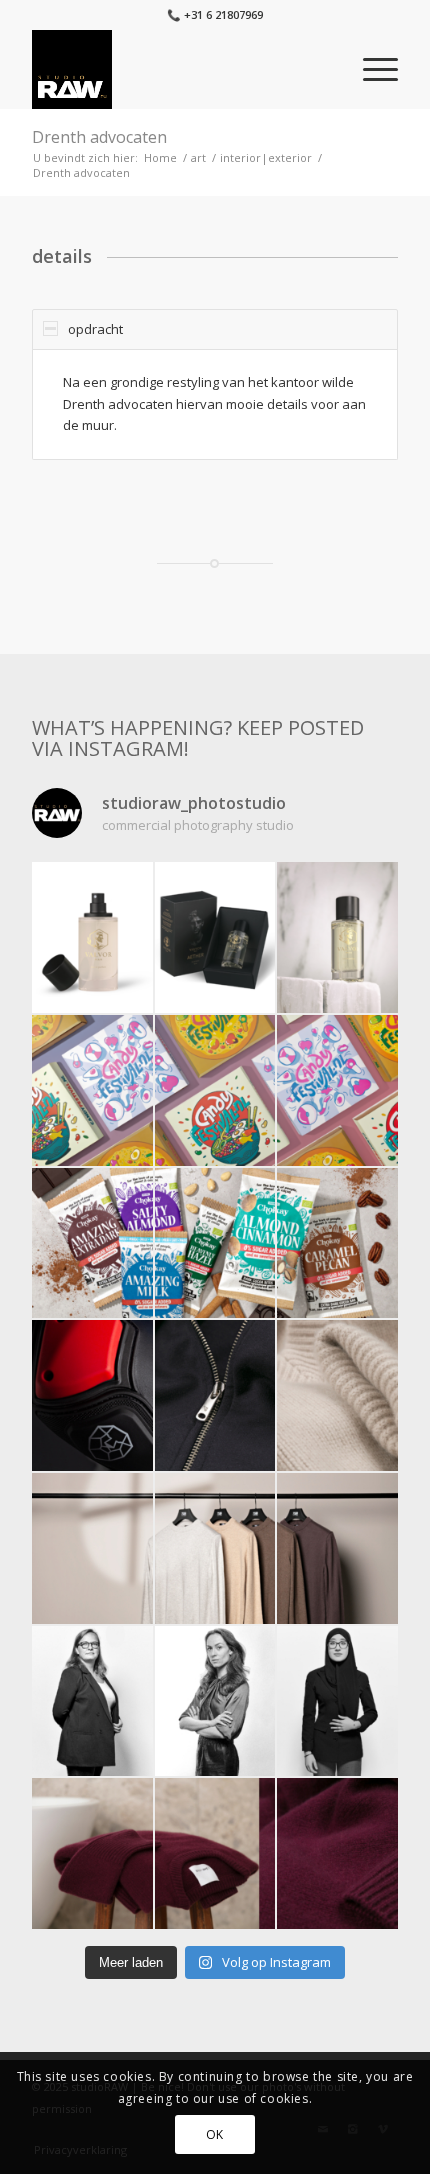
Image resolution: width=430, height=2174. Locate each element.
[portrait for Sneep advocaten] (92, 1701)
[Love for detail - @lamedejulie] (337, 1395)
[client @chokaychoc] (92, 1243)
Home (160, 157)
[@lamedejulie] (92, 1853)
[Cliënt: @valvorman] (92, 937)
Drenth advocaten (99, 137)
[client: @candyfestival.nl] (92, 1090)
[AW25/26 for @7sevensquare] (92, 1548)
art (198, 157)
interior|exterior (266, 157)
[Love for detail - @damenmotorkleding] (92, 1395)
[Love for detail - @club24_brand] (215, 1395)
